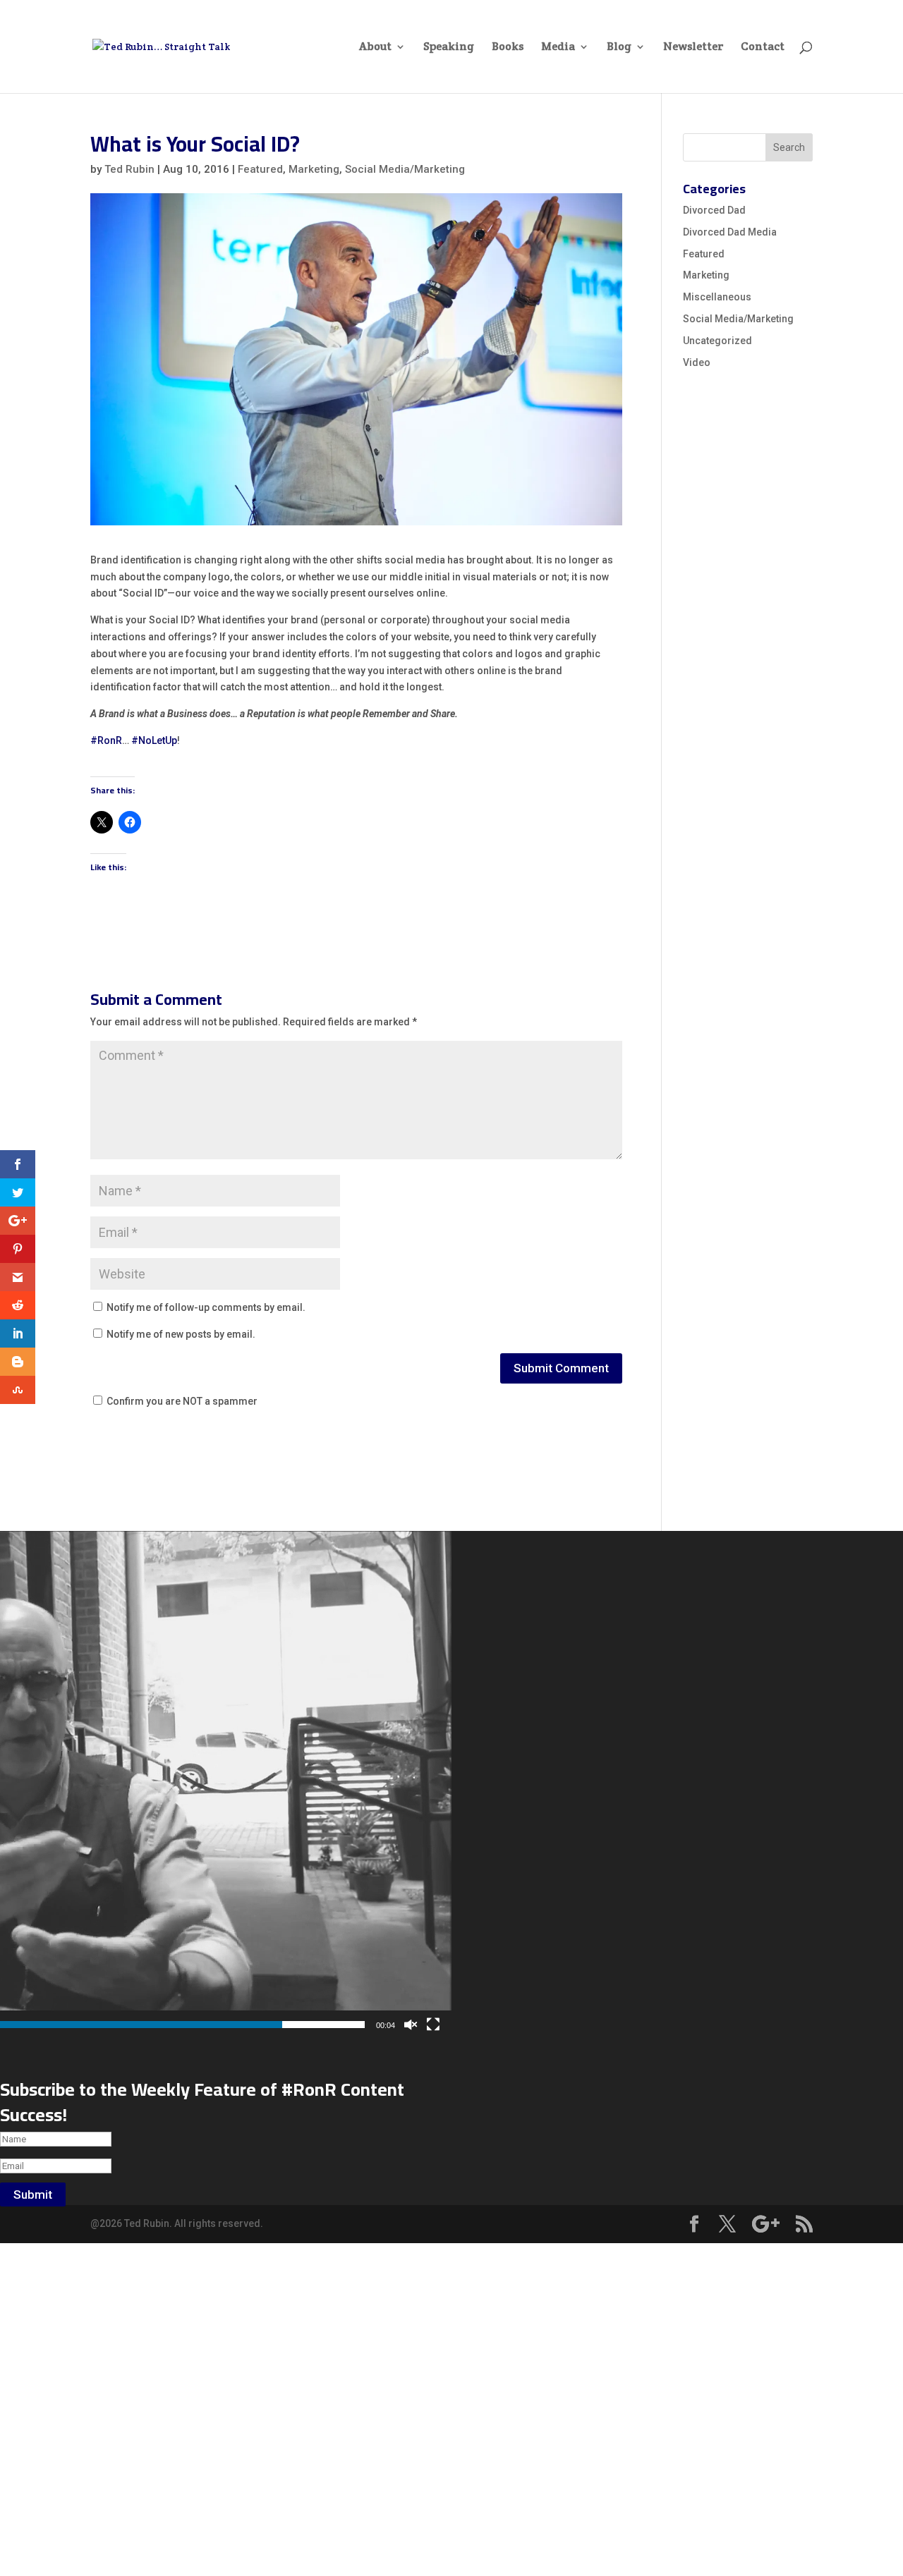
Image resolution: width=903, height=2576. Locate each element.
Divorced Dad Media (730, 232)
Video (697, 362)
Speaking (449, 48)
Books (508, 48)
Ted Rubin (129, 169)
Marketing (314, 169)
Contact (763, 48)
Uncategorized (717, 341)
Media (558, 48)
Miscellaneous (717, 297)
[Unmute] (411, 2025)
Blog (619, 48)
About (375, 48)
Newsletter (693, 48)
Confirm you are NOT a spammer (181, 1401)
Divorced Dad (714, 210)
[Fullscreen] (433, 2025)
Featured (260, 169)
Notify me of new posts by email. (181, 1334)
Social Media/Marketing (405, 169)
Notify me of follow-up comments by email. (206, 1307)
